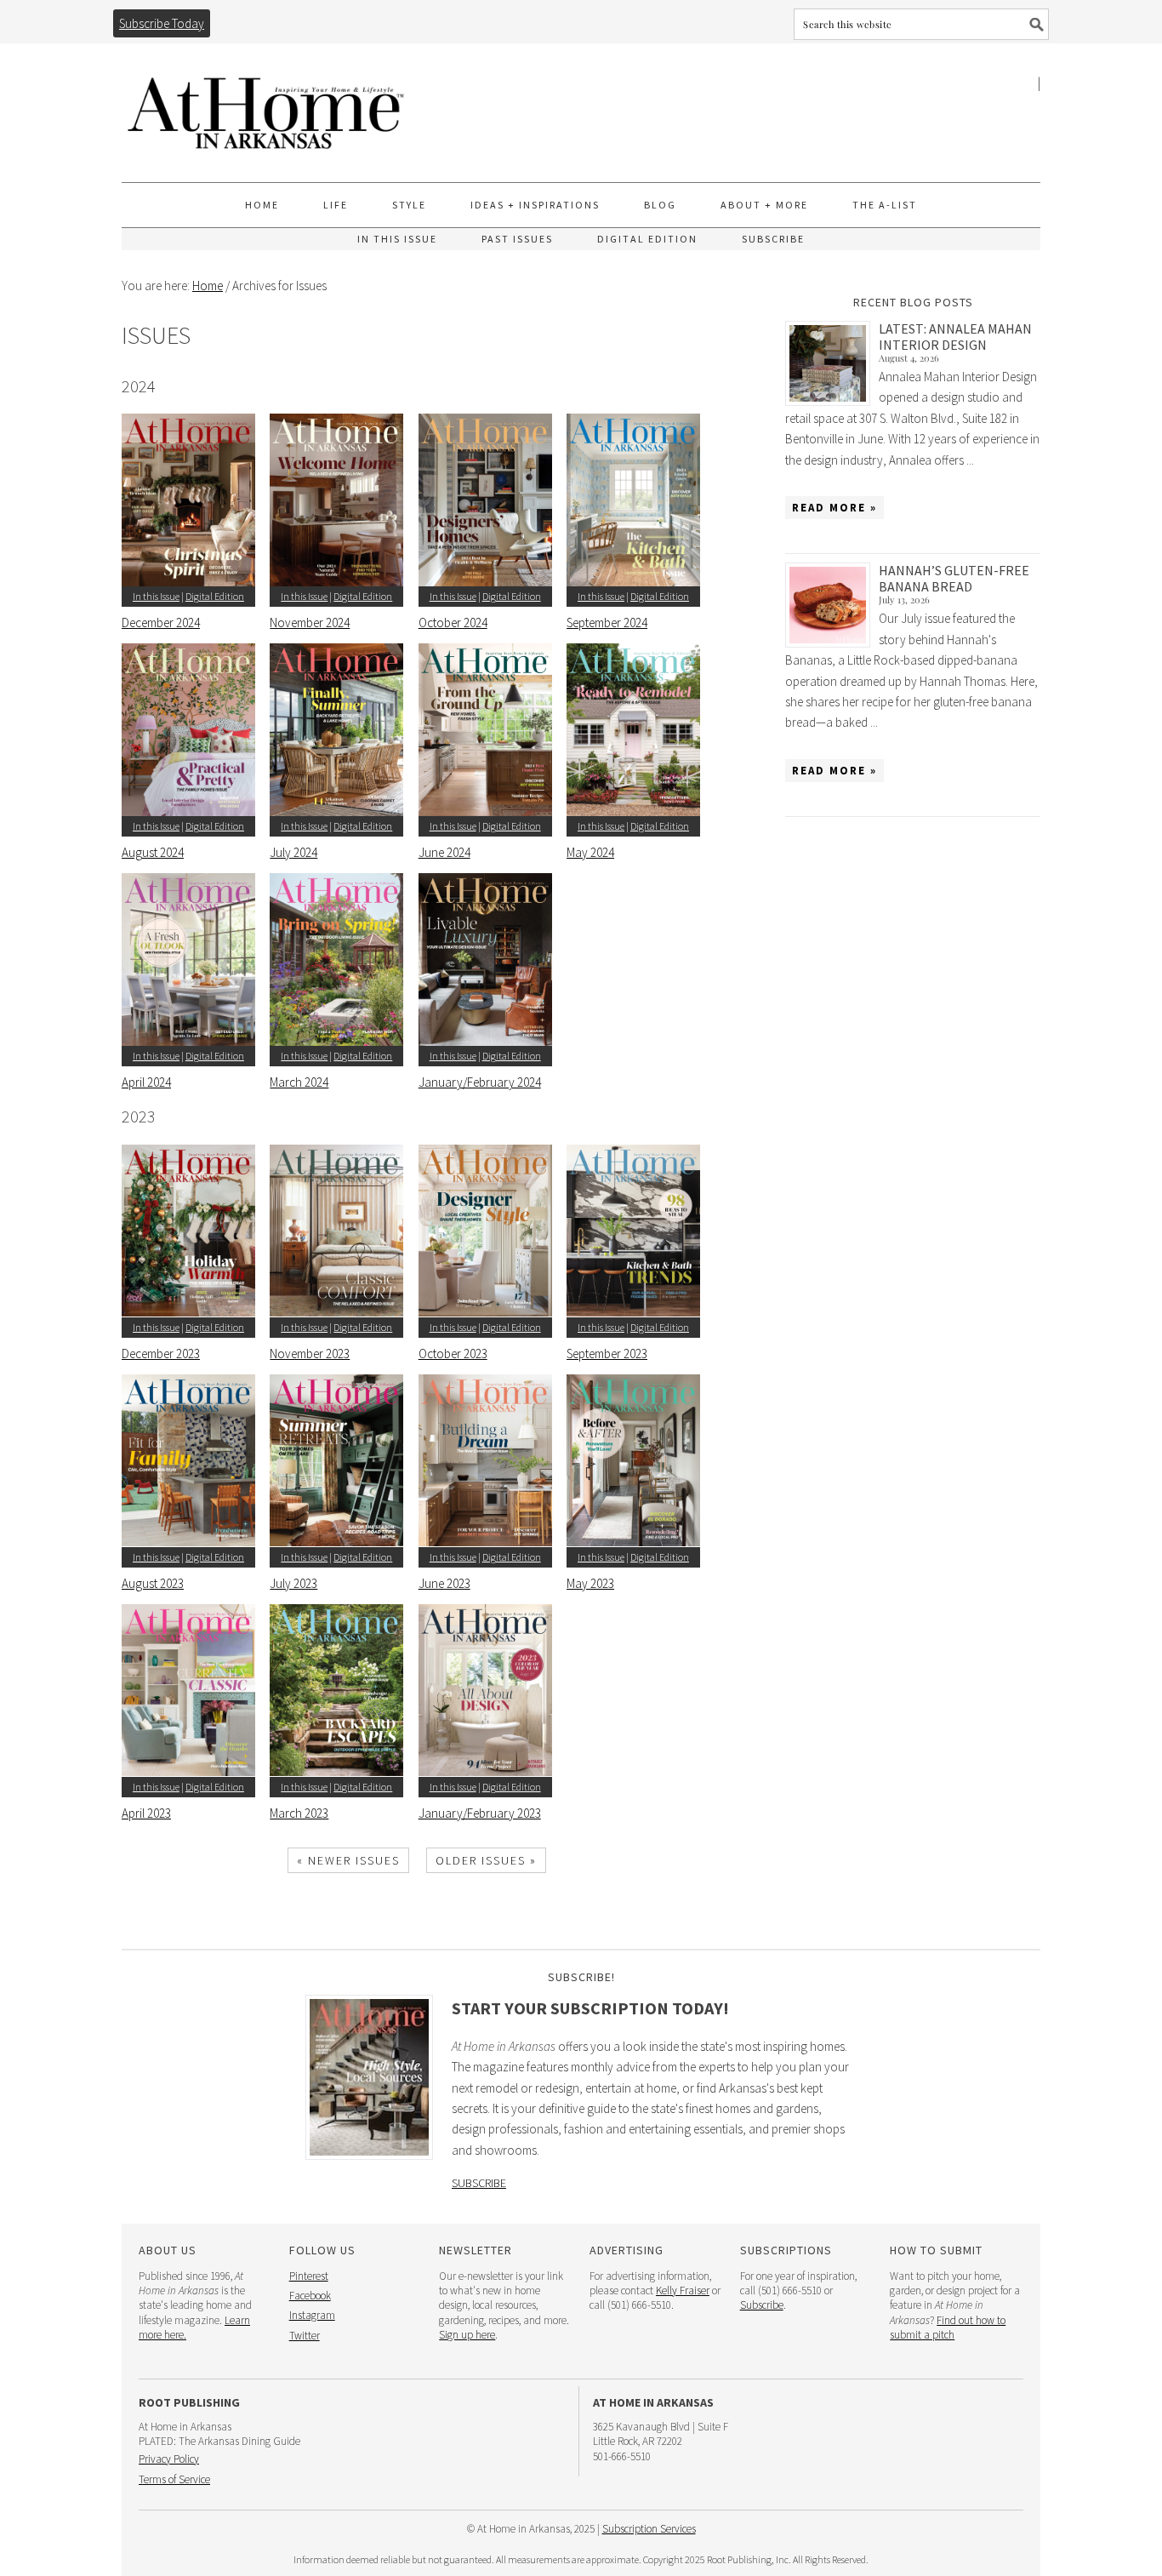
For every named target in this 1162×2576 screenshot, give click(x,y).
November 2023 (310, 1354)
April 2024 (146, 1082)
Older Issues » (486, 1860)
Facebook (310, 2296)
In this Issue (156, 596)
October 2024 (453, 623)
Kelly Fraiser (683, 2290)
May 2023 (590, 1583)
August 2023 (153, 1583)
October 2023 (453, 1354)
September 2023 (607, 1354)
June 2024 (444, 852)
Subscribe (479, 2183)
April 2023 (146, 1813)
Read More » (834, 508)
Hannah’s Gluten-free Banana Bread (954, 578)
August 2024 (153, 852)
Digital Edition (215, 596)
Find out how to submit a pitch (948, 2328)
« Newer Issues (348, 1860)
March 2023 (299, 1813)
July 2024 (293, 852)
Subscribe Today (162, 23)
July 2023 (293, 1583)
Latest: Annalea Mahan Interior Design (955, 337)
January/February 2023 (480, 1813)
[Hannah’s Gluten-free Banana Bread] (832, 605)
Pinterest (309, 2276)
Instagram (312, 2315)
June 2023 (444, 1583)
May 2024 (590, 852)
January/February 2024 (480, 1082)
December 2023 (161, 1354)
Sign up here (467, 2335)
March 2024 (299, 1082)
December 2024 (161, 623)
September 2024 (607, 623)
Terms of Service (174, 2479)
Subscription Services (649, 2529)
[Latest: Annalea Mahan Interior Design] (832, 363)
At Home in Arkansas (266, 105)
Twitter (305, 2336)
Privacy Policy (169, 2459)
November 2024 (310, 623)
